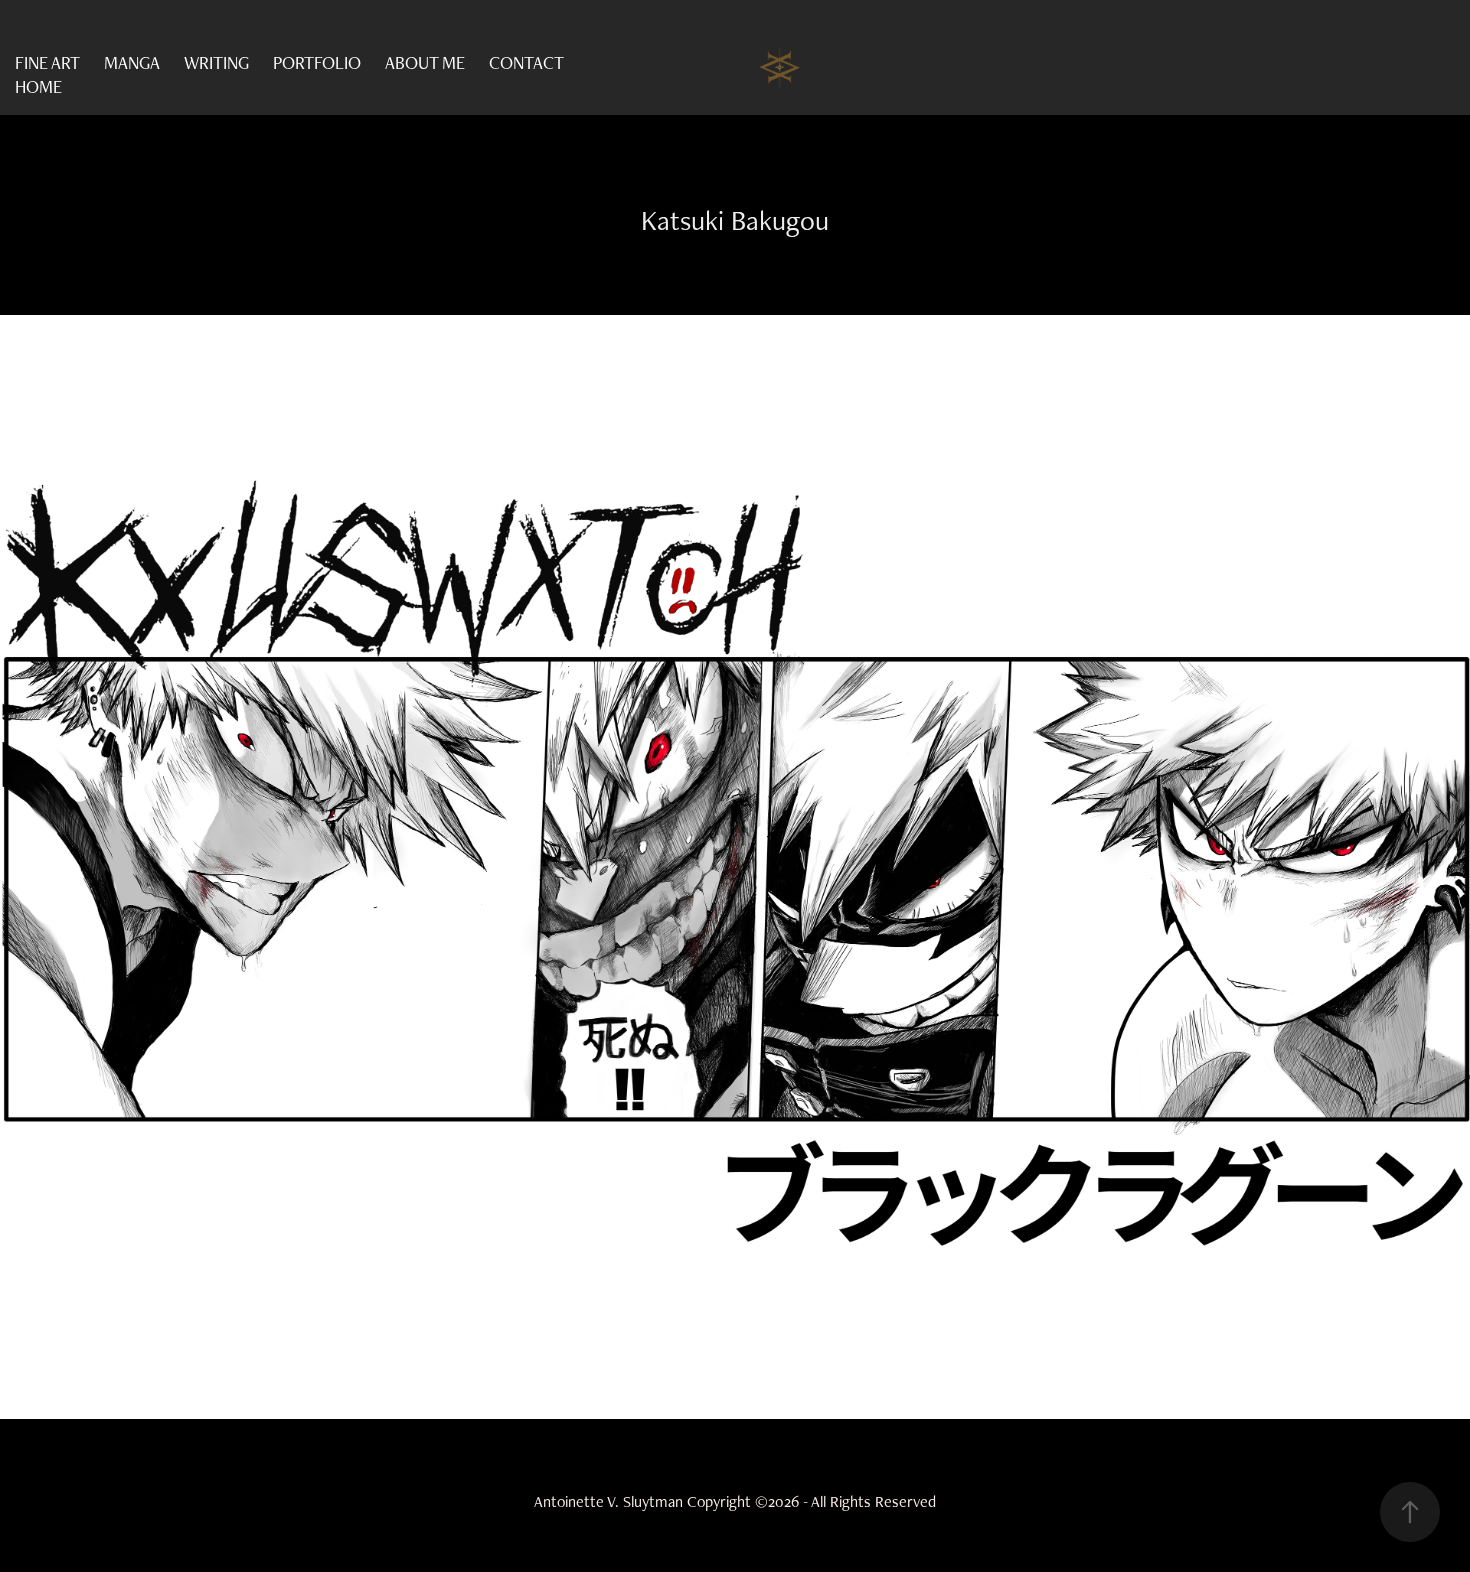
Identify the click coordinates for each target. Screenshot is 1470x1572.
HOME (38, 86)
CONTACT (526, 62)
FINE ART (47, 62)
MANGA (132, 62)
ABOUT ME (425, 62)
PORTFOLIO (317, 62)
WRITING (216, 62)
